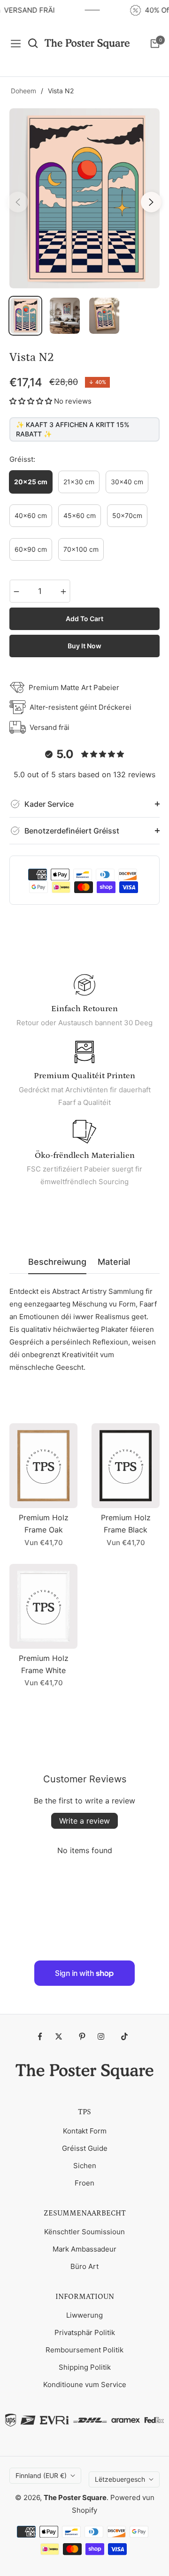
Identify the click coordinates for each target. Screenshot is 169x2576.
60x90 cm (31, 549)
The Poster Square (75, 2497)
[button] (31, 401)
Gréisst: (22, 459)
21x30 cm (79, 482)
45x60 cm (80, 515)
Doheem (23, 91)
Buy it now (84, 646)
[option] (84, 198)
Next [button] (151, 202)
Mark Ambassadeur (84, 2249)
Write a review (84, 1821)
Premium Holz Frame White (44, 1664)
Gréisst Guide (85, 2148)
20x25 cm (31, 482)
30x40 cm (127, 482)
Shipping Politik (85, 2367)
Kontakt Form (85, 2131)
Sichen (85, 2166)
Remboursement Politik (84, 2350)
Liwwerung (84, 2315)
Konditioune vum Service (85, 2384)
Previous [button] (18, 202)
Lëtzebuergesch (120, 2479)
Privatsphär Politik (85, 2332)
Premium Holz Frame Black (126, 1524)
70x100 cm (81, 549)
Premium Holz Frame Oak (44, 1524)
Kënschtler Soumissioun (84, 2232)
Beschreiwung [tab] (57, 1262)
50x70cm (127, 515)
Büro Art (84, 2266)
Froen (84, 2183)
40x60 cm (31, 515)
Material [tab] (114, 1262)
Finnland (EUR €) (41, 2475)
